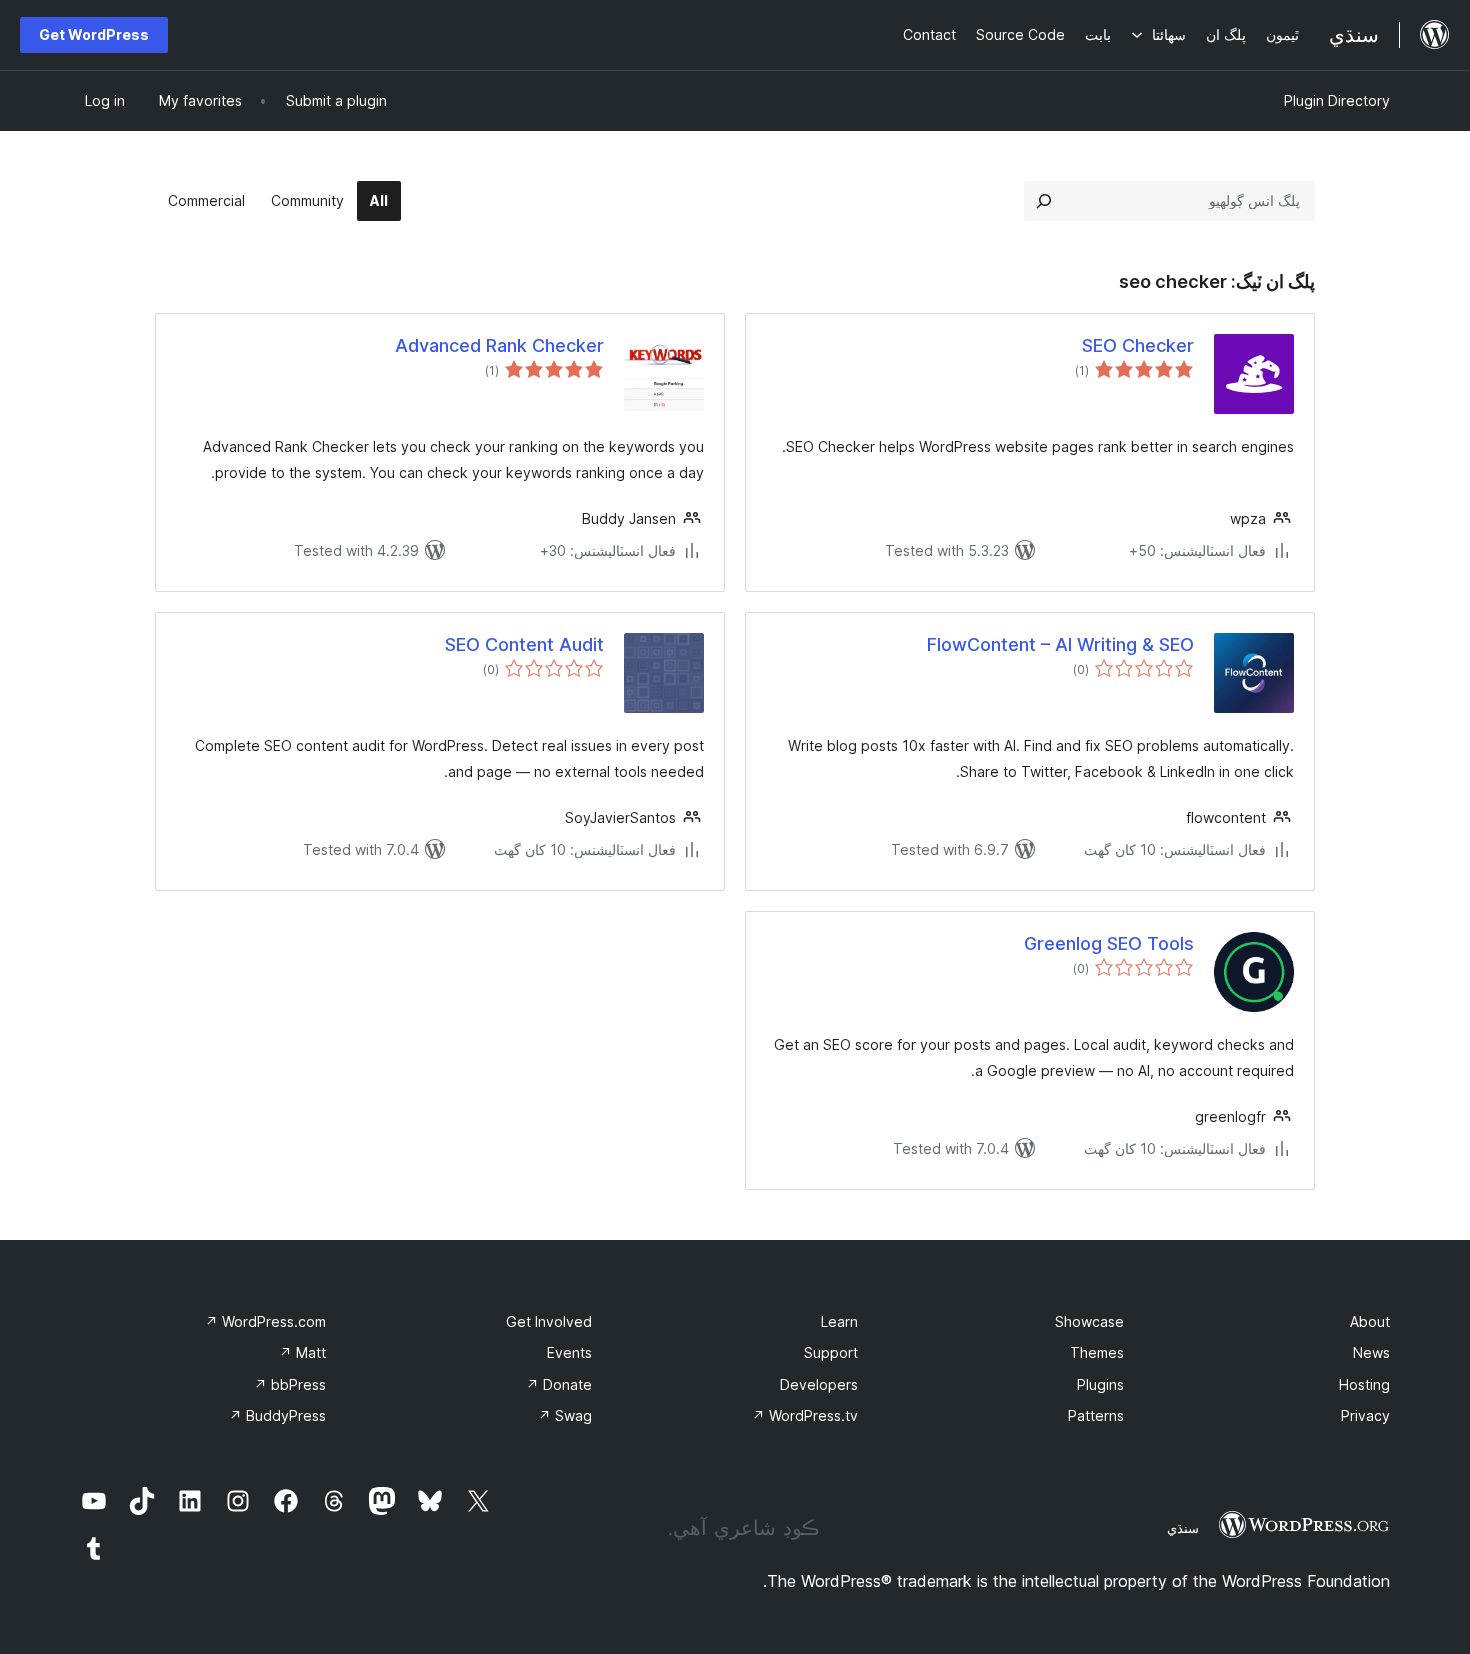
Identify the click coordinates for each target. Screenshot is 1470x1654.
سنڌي (1183, 1528)
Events (569, 1352)
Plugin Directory (1337, 100)
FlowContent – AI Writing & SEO (1060, 644)
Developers (819, 1384)
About (1370, 1321)
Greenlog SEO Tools (1109, 943)
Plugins (1100, 1384)
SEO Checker (1138, 345)
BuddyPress (277, 1415)
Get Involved (549, 1321)
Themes (1097, 1352)
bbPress (290, 1384)
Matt (302, 1352)
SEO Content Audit (524, 644)
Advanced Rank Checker (499, 345)
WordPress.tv (805, 1415)
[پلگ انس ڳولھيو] (1044, 201)
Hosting (1364, 1384)
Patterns (1096, 1415)
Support (831, 1352)
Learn (839, 1321)
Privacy (1365, 1415)
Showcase (1089, 1321)
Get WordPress (94, 34)
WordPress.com (265, 1321)
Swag (565, 1415)
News (1371, 1352)
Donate (559, 1384)
